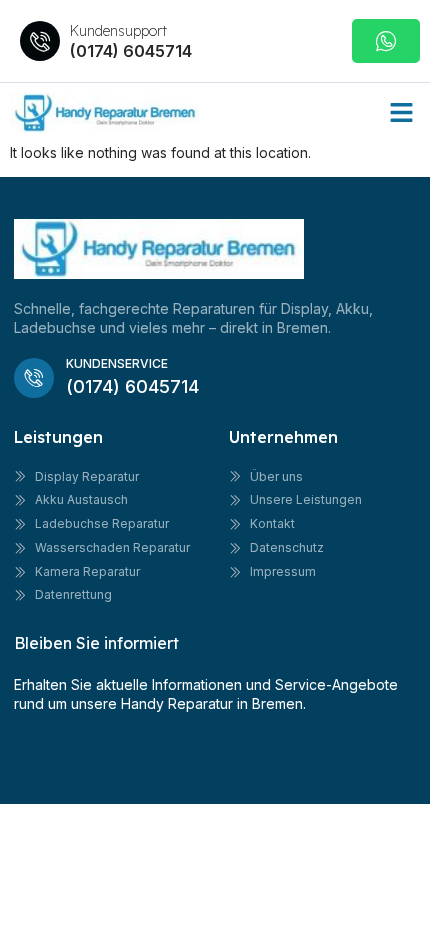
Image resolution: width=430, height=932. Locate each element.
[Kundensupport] (40, 41)
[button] (402, 113)
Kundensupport (118, 31)
